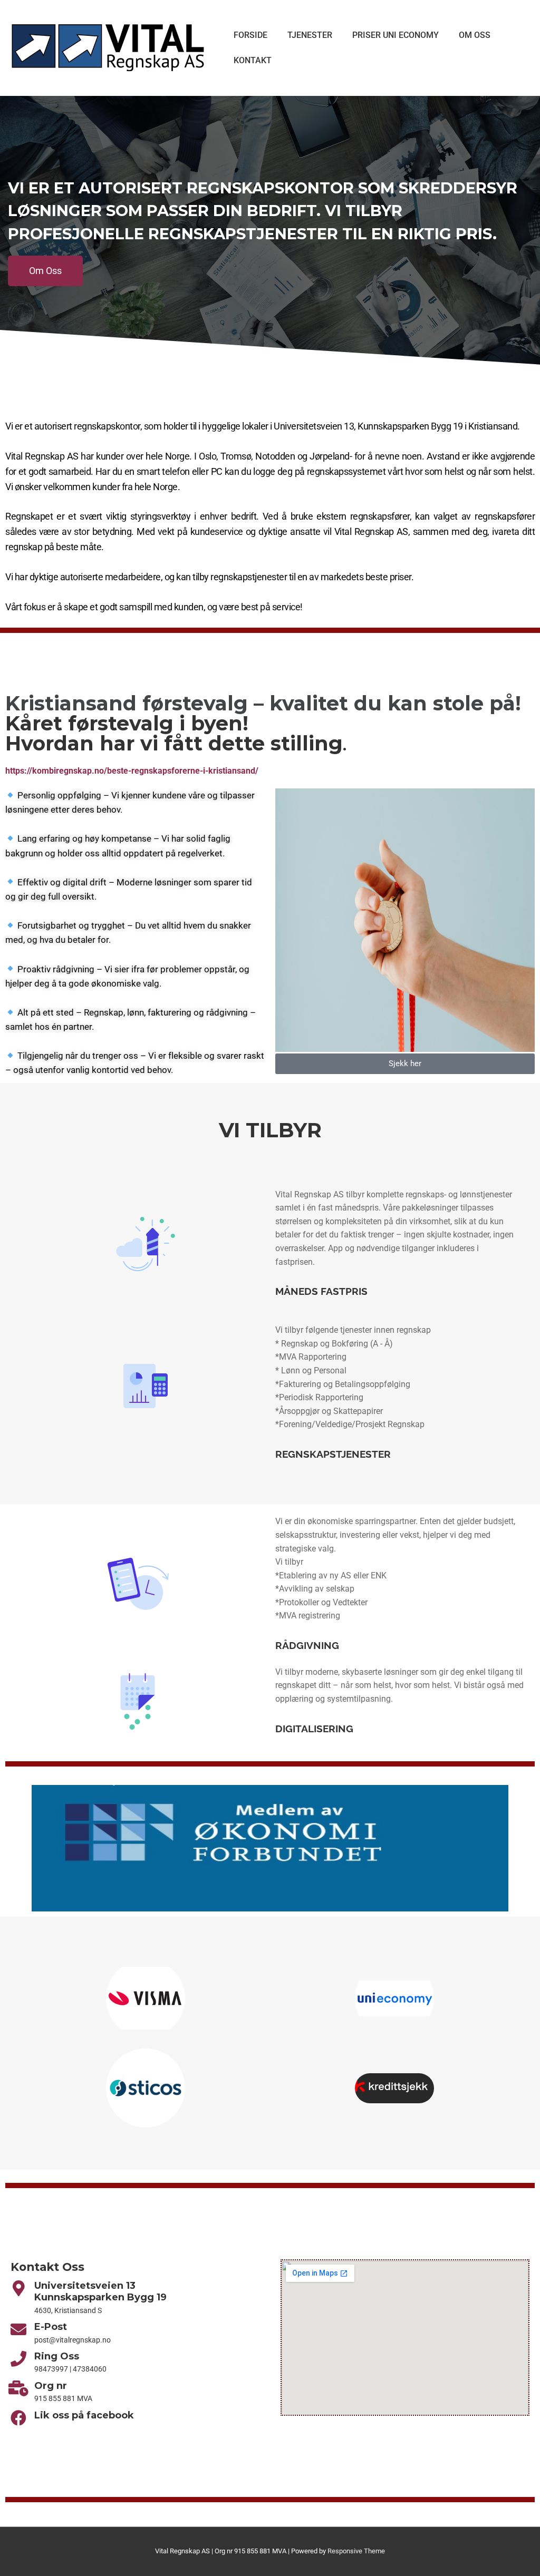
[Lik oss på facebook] (18, 2418)
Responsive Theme (356, 2551)
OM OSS (475, 35)
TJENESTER (310, 35)
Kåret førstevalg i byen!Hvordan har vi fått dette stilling (174, 733)
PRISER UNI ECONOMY (396, 35)
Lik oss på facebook (84, 2415)
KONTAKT (253, 60)
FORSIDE (250, 35)
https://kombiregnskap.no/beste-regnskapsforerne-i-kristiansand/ (132, 771)
